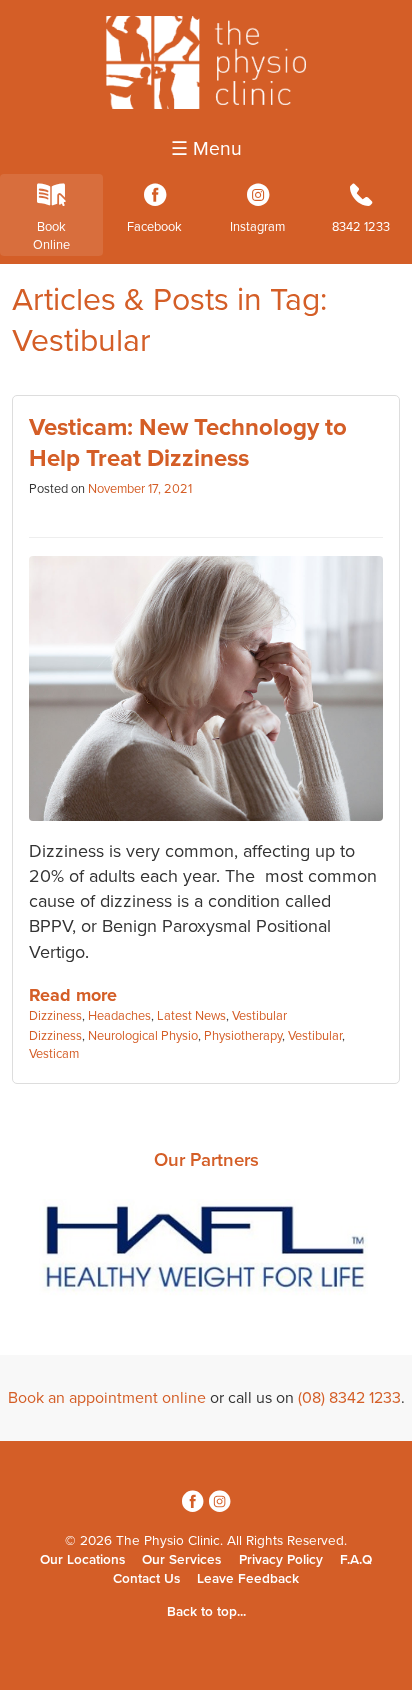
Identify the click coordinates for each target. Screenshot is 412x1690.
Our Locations (82, 1560)
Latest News (191, 1016)
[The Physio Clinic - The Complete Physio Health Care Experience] (206, 104)
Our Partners (206, 1160)
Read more (73, 995)
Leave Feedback (248, 1579)
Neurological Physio (143, 1036)
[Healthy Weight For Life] (205, 1252)
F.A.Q (356, 1560)
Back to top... (206, 1612)
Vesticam (54, 1054)
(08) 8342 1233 (349, 1398)
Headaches (119, 1016)
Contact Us (146, 1579)
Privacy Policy (281, 1560)
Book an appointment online (107, 1398)
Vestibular (259, 1016)
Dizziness (55, 1016)
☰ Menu (206, 149)
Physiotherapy (243, 1036)
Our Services (181, 1560)
